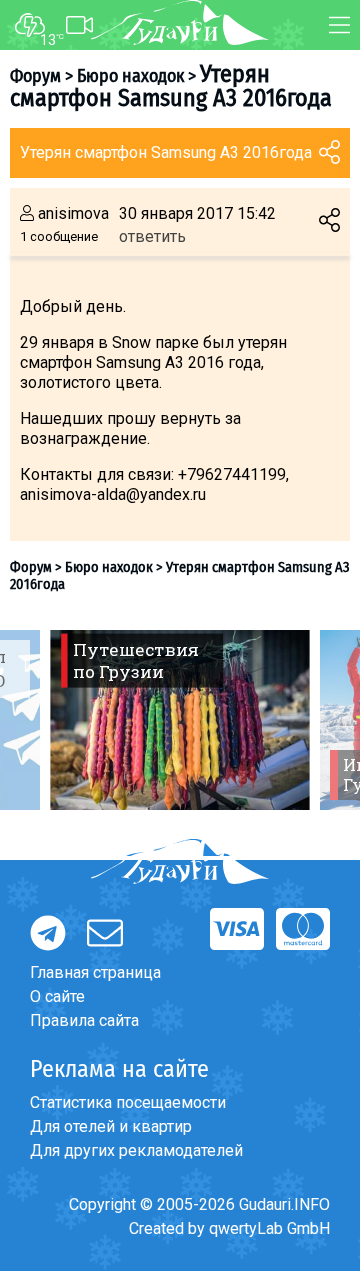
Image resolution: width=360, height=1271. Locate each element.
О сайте (57, 996)
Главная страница (95, 972)
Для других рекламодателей (136, 1150)
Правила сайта (84, 1020)
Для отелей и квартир (111, 1126)
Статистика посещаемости (128, 1102)
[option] (180, 720)
